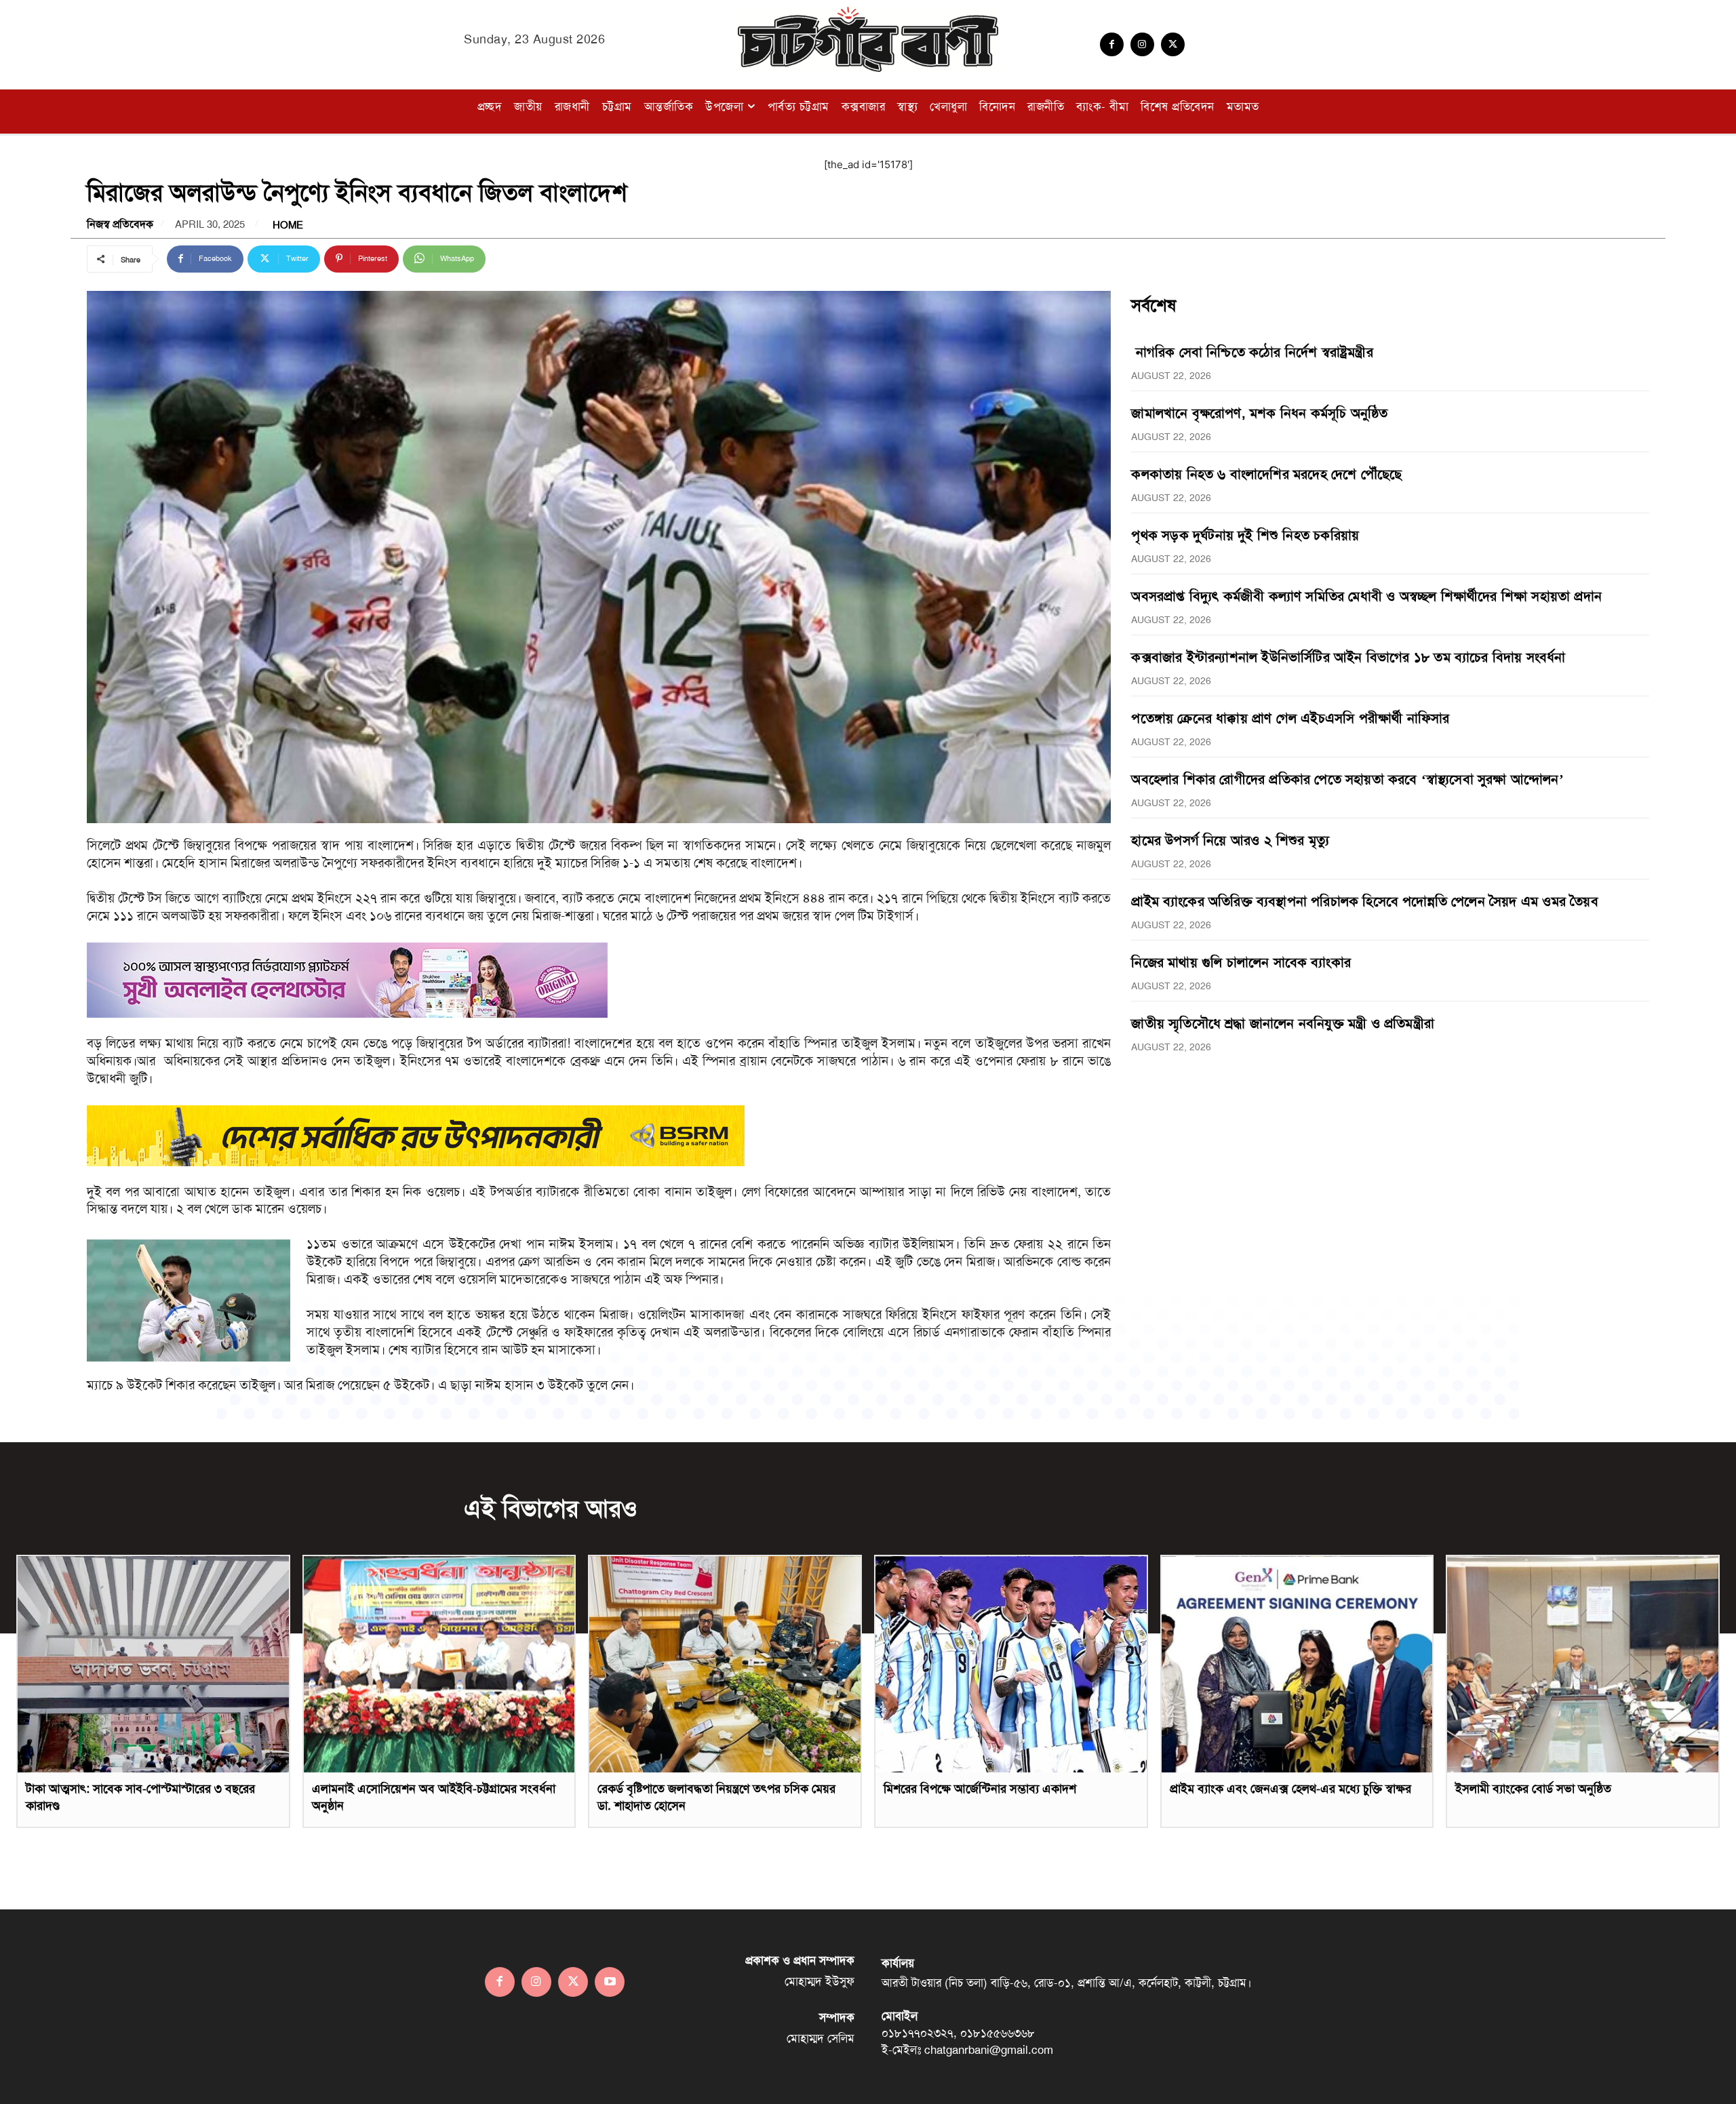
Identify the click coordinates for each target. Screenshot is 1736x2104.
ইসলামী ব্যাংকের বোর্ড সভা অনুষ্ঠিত (1533, 1789)
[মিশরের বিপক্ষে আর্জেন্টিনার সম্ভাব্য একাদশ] (1011, 1665)
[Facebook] (1112, 44)
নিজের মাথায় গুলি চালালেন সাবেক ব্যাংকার (1241, 962)
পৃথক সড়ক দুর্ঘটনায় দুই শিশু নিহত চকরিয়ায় (1245, 535)
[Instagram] (1142, 44)
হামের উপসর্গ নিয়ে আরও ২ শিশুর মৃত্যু (1230, 840)
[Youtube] (610, 1982)
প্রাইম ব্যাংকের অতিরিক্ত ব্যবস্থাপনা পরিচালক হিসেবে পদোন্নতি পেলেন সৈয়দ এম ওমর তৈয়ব (1364, 901)
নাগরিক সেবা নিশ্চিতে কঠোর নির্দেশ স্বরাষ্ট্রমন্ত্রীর (1252, 352)
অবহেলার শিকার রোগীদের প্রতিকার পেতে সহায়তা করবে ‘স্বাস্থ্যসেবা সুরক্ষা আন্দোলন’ (1347, 779)
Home (288, 225)
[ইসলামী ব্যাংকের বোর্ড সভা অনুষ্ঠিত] (1583, 1665)
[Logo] (868, 39)
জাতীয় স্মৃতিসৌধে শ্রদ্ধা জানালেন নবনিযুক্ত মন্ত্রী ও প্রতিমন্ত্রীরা (1283, 1023)
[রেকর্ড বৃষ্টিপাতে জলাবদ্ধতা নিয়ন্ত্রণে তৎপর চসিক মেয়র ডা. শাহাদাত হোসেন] (725, 1665)
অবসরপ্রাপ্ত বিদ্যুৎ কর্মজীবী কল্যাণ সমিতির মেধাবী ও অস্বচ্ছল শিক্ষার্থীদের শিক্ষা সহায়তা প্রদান (1366, 596)
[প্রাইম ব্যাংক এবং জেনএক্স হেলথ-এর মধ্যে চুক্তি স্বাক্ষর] (1297, 1665)
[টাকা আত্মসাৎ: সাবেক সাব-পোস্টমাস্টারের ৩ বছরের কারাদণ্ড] (153, 1665)
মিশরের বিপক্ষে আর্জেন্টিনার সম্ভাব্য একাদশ (980, 1789)
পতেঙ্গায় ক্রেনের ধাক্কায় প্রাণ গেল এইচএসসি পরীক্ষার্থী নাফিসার (1290, 718)
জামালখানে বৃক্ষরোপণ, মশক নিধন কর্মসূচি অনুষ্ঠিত (1259, 413)
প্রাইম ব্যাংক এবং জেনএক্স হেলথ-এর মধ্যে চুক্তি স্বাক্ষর (1290, 1789)
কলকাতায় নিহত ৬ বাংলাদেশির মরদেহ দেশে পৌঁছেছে (1266, 474)
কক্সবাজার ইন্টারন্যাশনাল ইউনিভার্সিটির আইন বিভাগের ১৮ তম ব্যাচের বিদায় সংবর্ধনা (1348, 657)
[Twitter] (1173, 44)
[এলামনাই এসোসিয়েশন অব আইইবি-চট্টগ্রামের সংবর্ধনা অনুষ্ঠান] (439, 1665)
